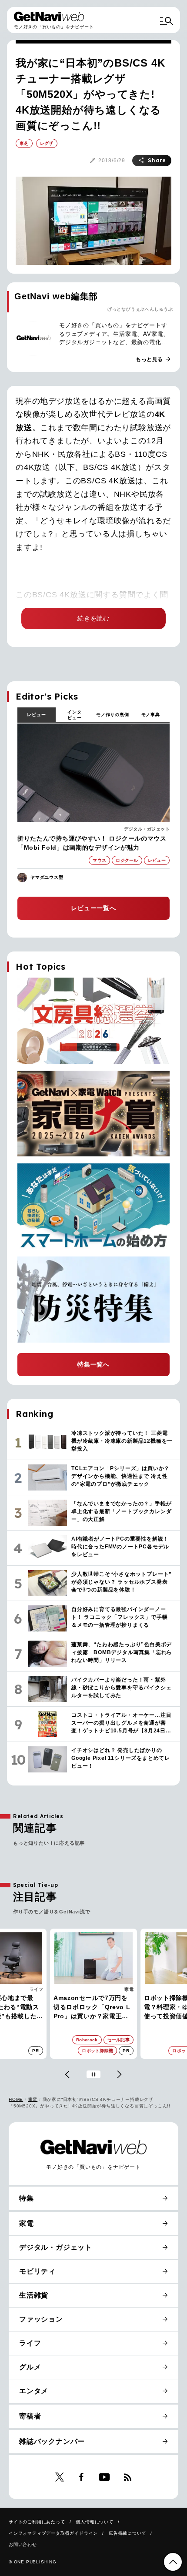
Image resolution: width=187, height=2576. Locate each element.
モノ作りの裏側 (113, 715)
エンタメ (34, 2391)
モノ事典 (151, 715)
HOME (16, 2099)
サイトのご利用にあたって (37, 2522)
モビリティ (37, 2271)
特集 (27, 2198)
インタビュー (74, 715)
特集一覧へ (93, 1364)
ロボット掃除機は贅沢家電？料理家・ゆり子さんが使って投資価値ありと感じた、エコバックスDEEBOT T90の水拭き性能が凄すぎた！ (93, 2008)
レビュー (36, 715)
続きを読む (93, 618)
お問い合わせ (23, 2544)
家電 (39, 1989)
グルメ (30, 2367)
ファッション (41, 2319)
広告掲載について (127, 2533)
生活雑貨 (34, 2295)
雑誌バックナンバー (52, 2441)
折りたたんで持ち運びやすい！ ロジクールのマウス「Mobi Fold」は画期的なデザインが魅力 (92, 843)
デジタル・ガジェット (147, 829)
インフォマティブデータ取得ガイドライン (53, 2533)
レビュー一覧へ (93, 908)
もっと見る (154, 359)
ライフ (30, 2343)
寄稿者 (30, 2416)
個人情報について (94, 2522)
